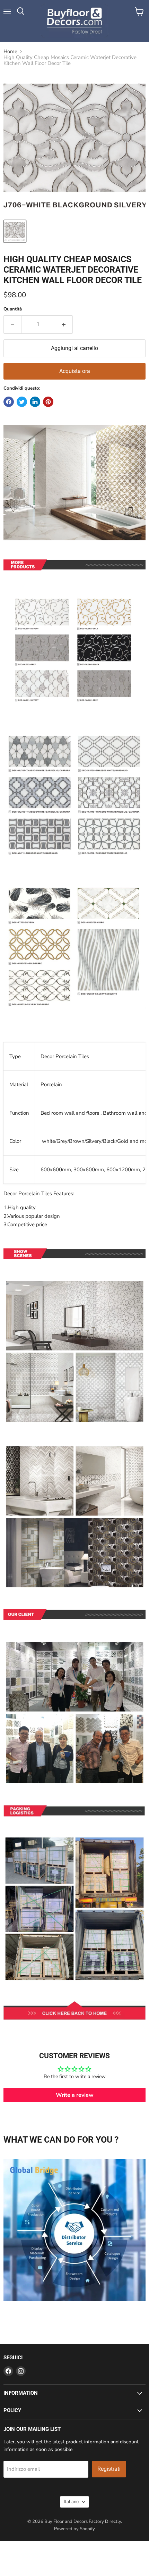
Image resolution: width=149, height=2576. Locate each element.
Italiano (71, 2502)
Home (10, 52)
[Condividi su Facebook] (9, 402)
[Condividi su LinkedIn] (35, 402)
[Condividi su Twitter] (22, 402)
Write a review (75, 2095)
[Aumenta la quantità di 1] (64, 324)
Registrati (109, 2469)
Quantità (13, 309)
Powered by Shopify (74, 2529)
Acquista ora (75, 371)
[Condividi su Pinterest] (48, 402)
